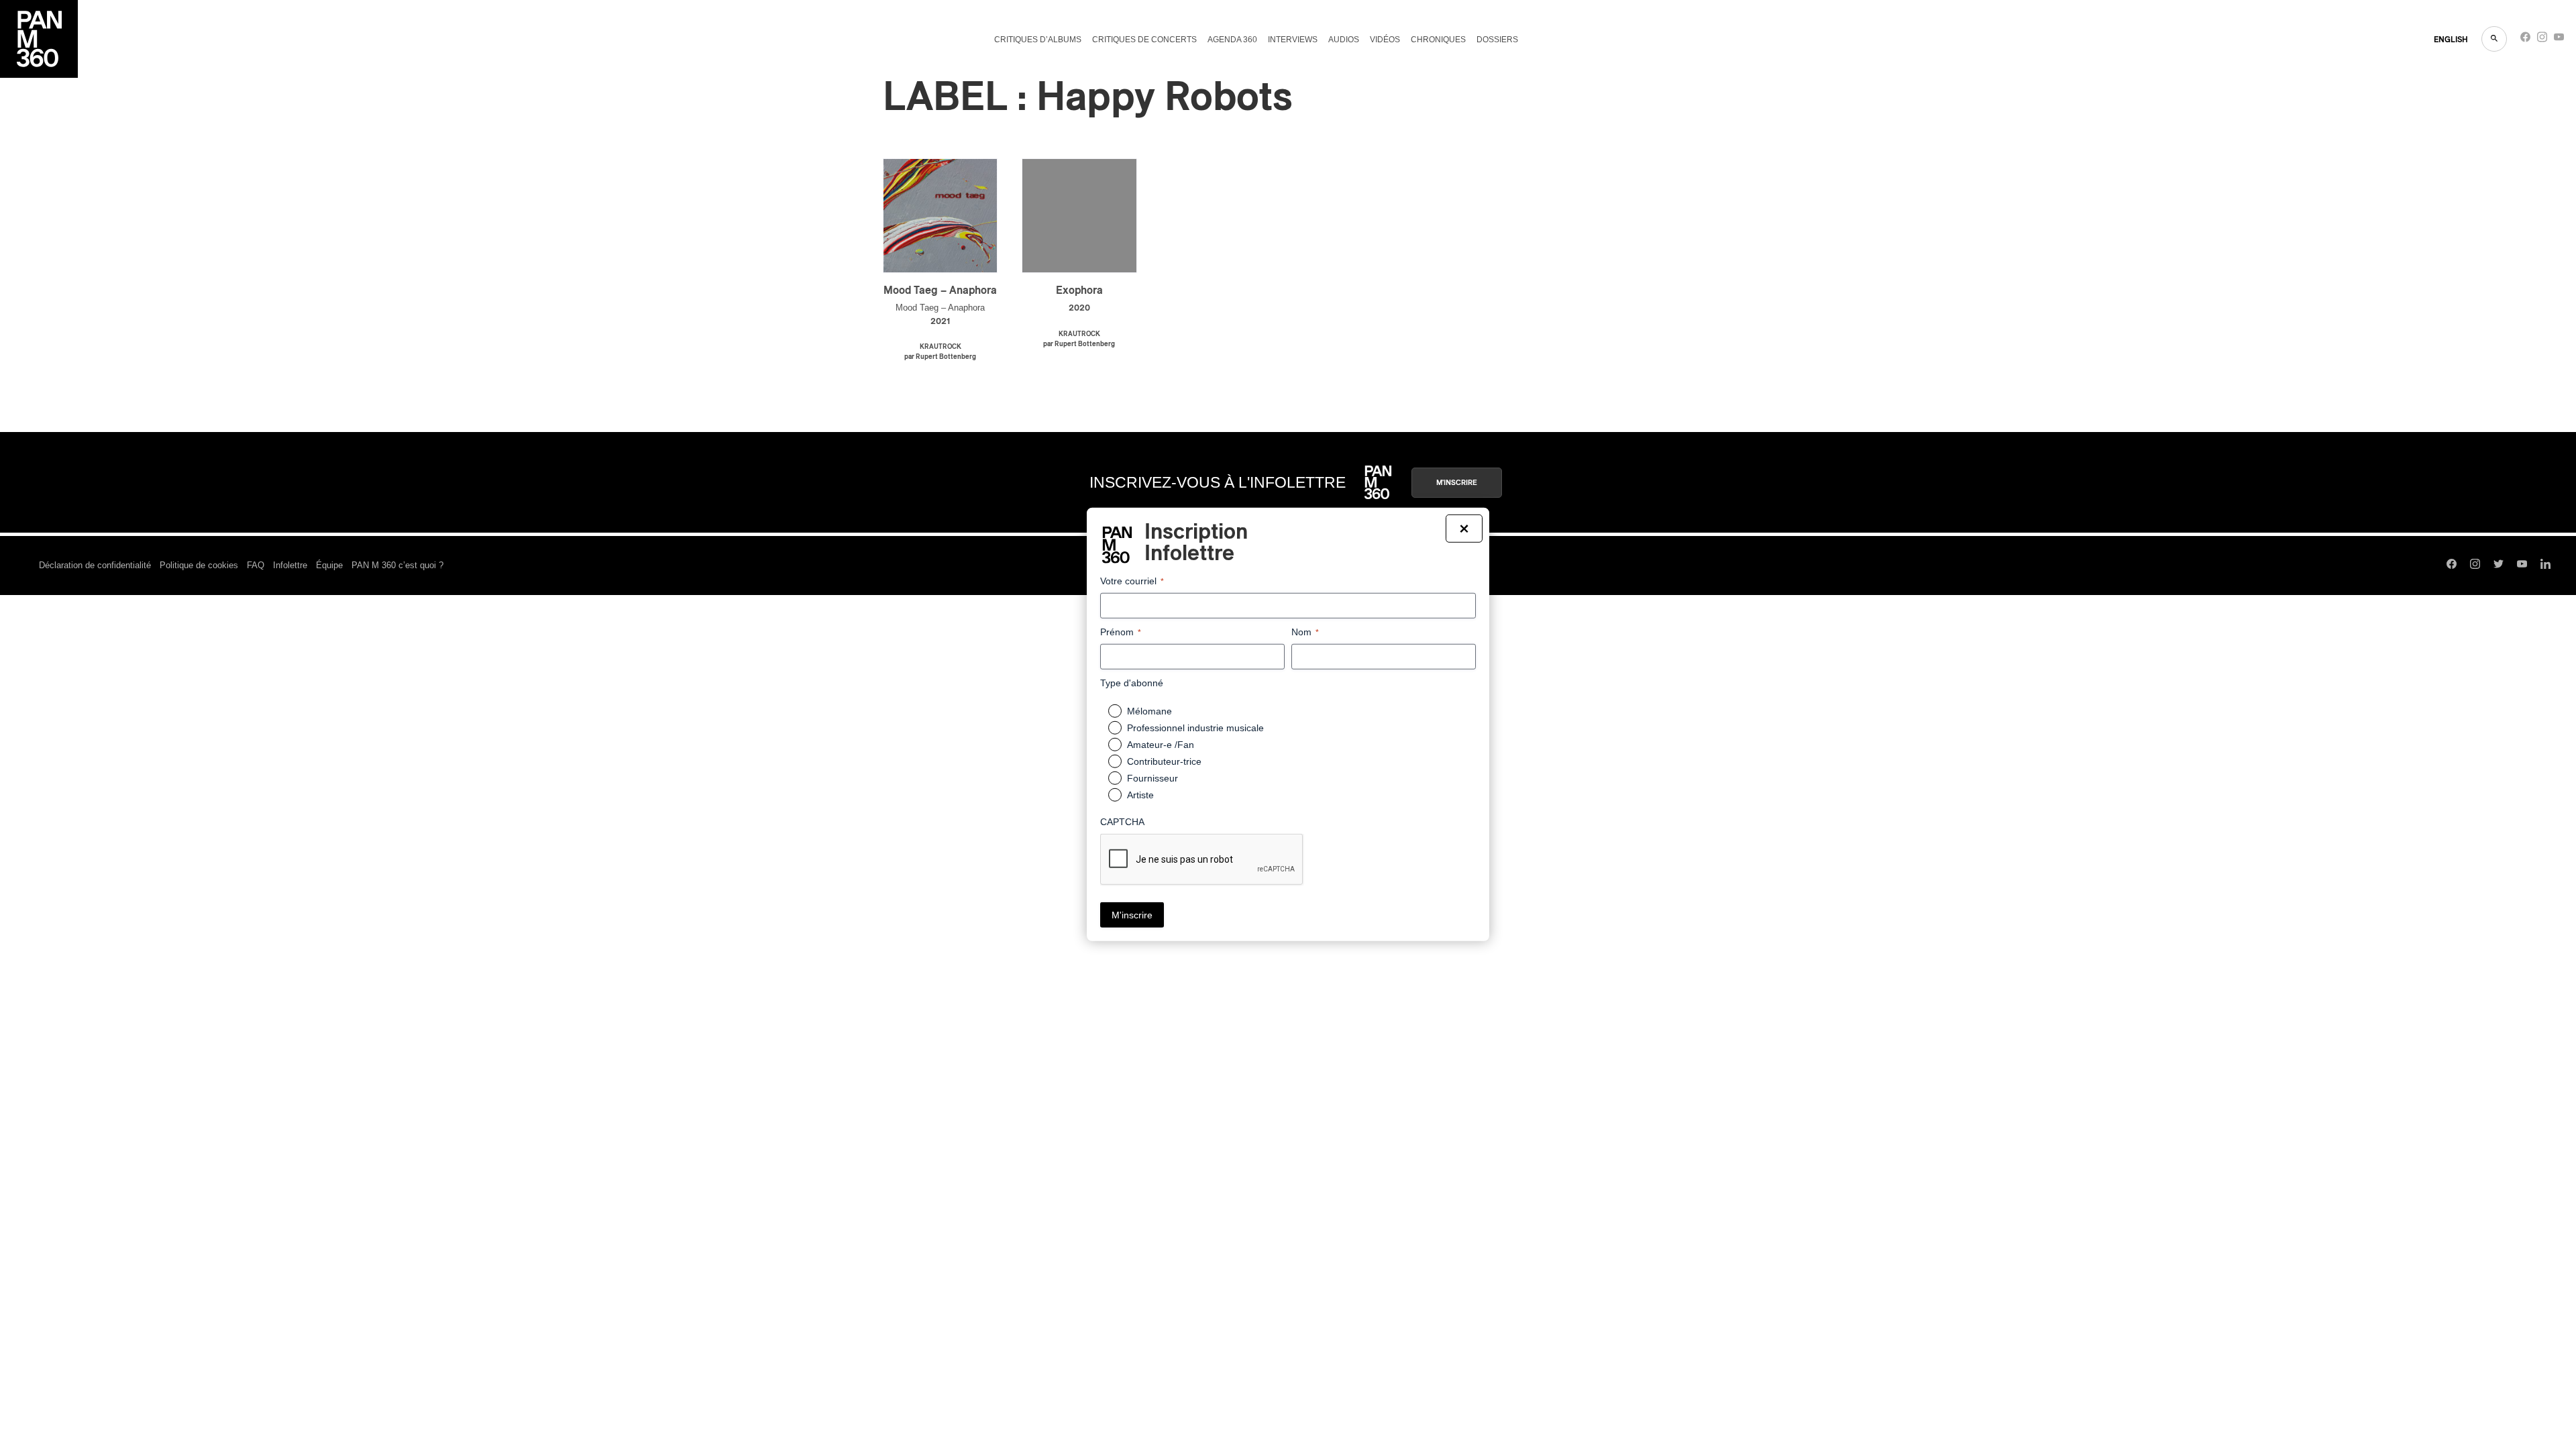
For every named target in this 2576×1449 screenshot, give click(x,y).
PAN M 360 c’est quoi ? (397, 565)
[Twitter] (2499, 566)
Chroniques (1438, 40)
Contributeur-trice (1164, 761)
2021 (940, 322)
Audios (1344, 40)
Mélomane (1149, 711)
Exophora (1079, 290)
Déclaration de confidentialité (95, 565)
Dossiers (1497, 40)
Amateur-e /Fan (1161, 745)
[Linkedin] (2545, 566)
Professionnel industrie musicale (1195, 728)
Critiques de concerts (1144, 40)
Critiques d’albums (1038, 40)
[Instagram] (2542, 40)
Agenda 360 (1232, 40)
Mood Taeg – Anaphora (940, 290)
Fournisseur (1152, 778)
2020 (1079, 308)
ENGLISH (2451, 40)
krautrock (941, 347)
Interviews (1293, 40)
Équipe (329, 565)
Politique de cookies (199, 565)
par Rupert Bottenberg (940, 357)
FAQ (256, 565)
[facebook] (2525, 40)
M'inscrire (1457, 483)
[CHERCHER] (2494, 39)
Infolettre (290, 565)
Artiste (1140, 795)
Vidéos (1385, 40)
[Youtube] (2559, 40)
